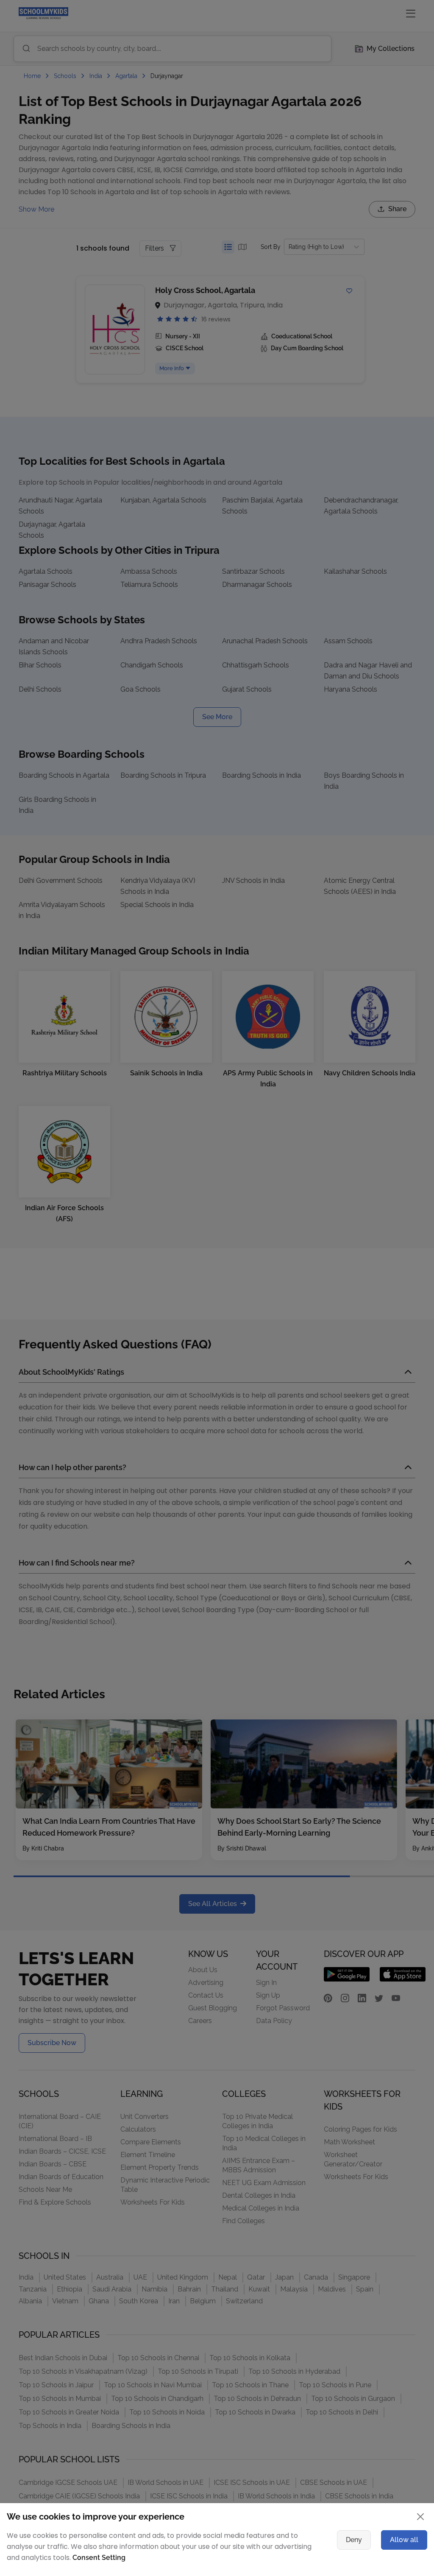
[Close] (376, 1177)
